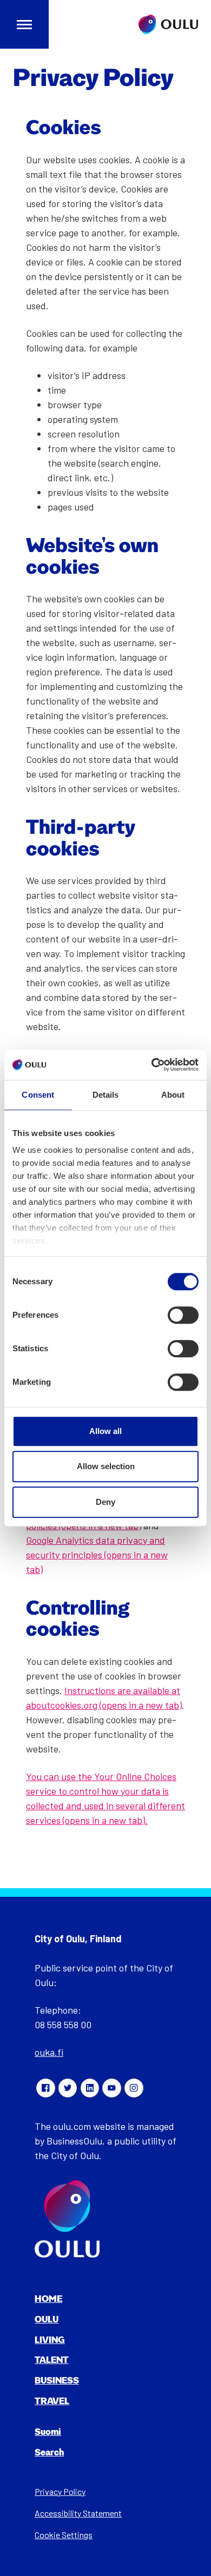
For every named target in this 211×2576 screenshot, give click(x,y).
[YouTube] (111, 2088)
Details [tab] (106, 1095)
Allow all (105, 1431)
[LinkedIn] (90, 2088)
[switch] (183, 1315)
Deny (105, 1502)
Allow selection (106, 1466)
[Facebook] (45, 2088)
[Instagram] (134, 2088)
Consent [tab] (38, 1095)
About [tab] (173, 1095)
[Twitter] (68, 2088)
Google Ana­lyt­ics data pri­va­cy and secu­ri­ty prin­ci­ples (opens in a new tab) (97, 1555)
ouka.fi (49, 2052)
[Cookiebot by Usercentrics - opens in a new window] (152, 1065)
